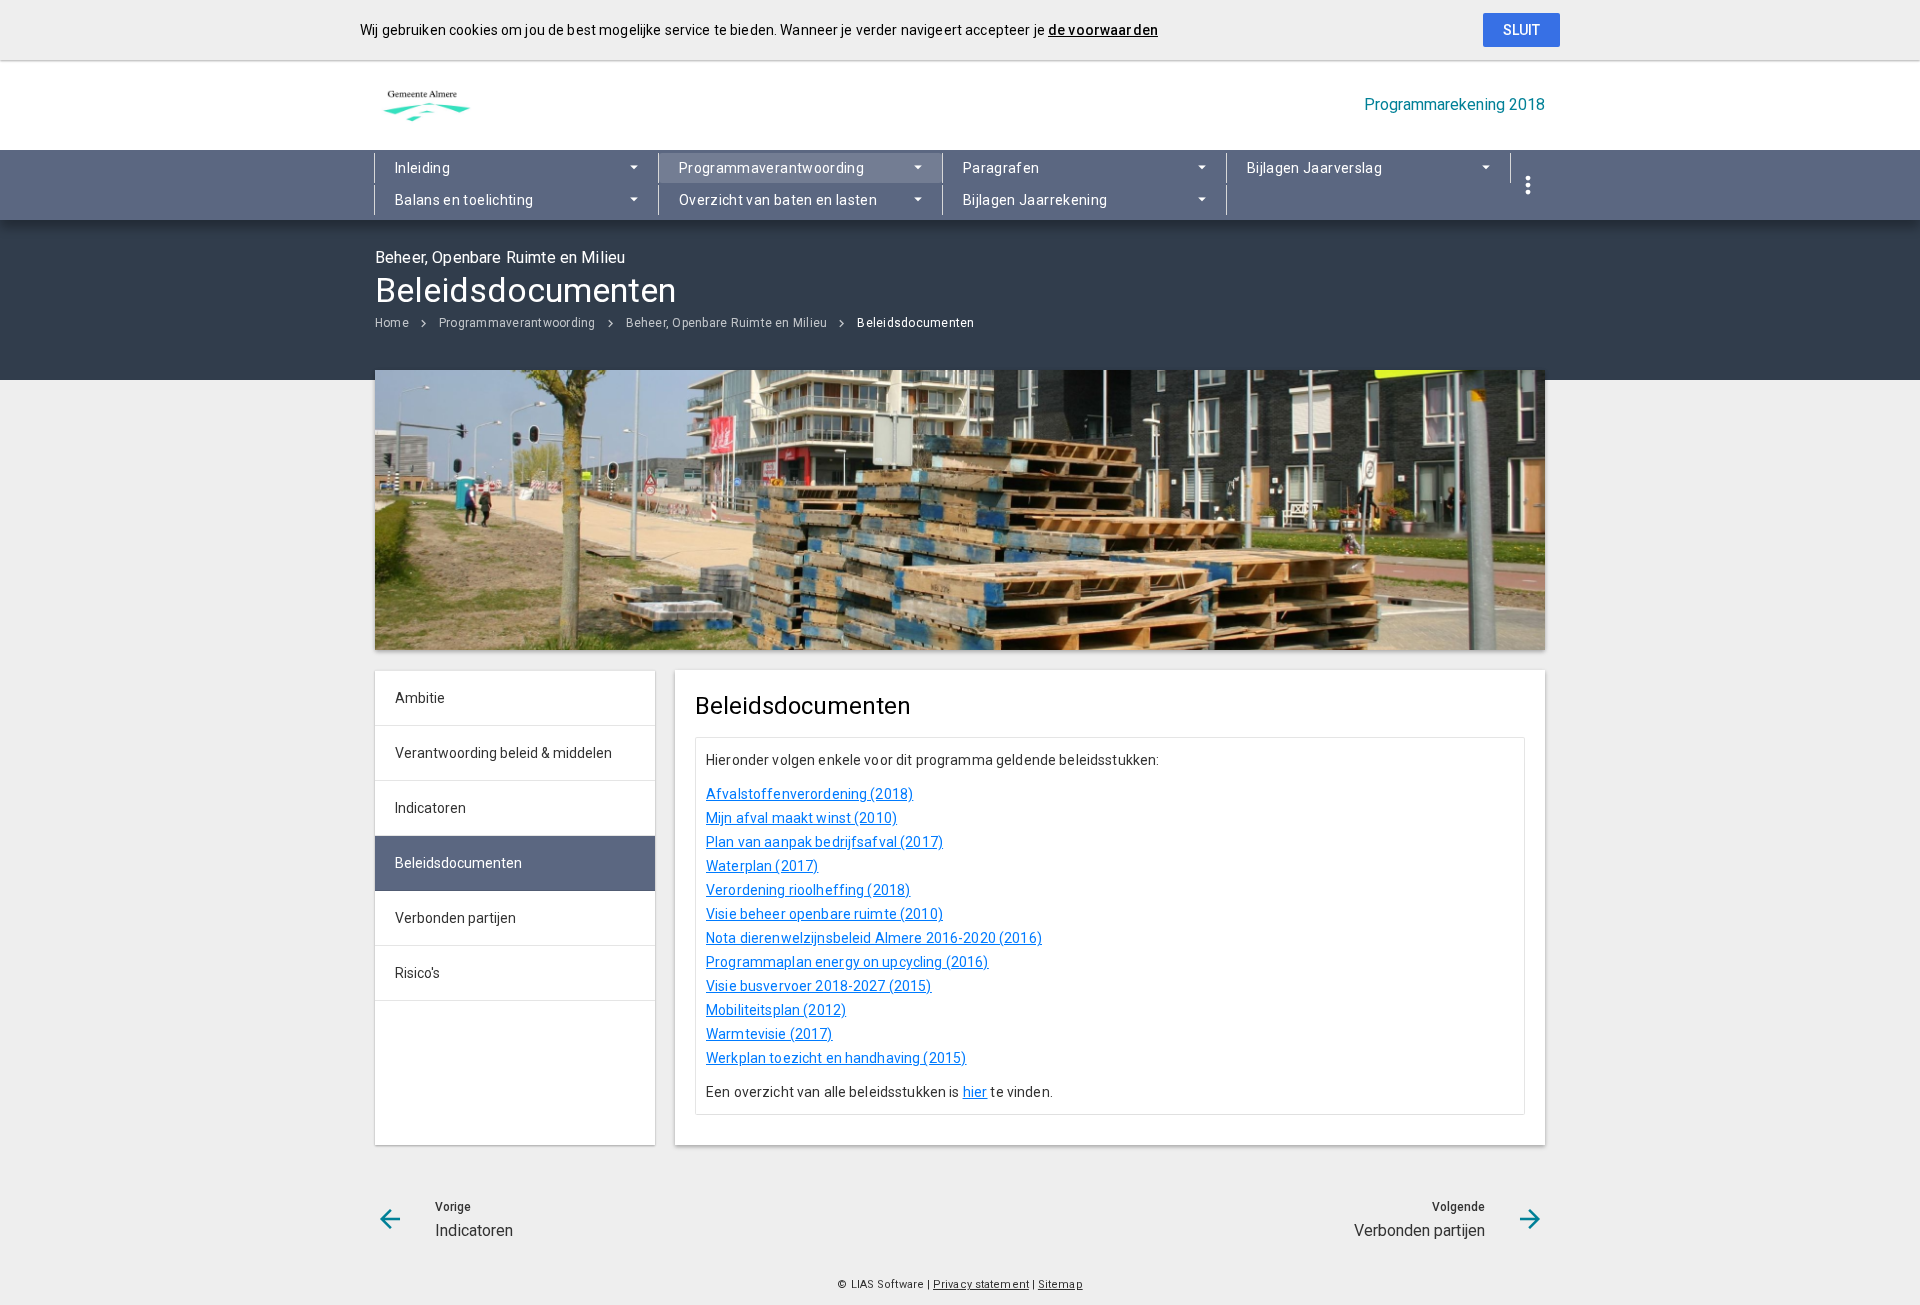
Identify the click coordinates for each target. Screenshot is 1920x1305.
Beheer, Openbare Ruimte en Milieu (727, 323)
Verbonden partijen (455, 918)
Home (392, 323)
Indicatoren (430, 808)
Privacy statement (981, 1284)
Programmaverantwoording (771, 168)
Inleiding (422, 168)
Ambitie (420, 698)
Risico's (417, 973)
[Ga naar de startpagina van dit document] (425, 105)
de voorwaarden (1103, 30)
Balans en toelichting (464, 200)
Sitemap (1060, 1284)
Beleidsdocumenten (915, 323)
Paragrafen (1001, 168)
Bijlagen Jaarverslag (1314, 168)
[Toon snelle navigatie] (1527, 185)
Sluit (1521, 30)
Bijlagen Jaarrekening (1035, 200)
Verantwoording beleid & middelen (503, 753)
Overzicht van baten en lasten (778, 200)
